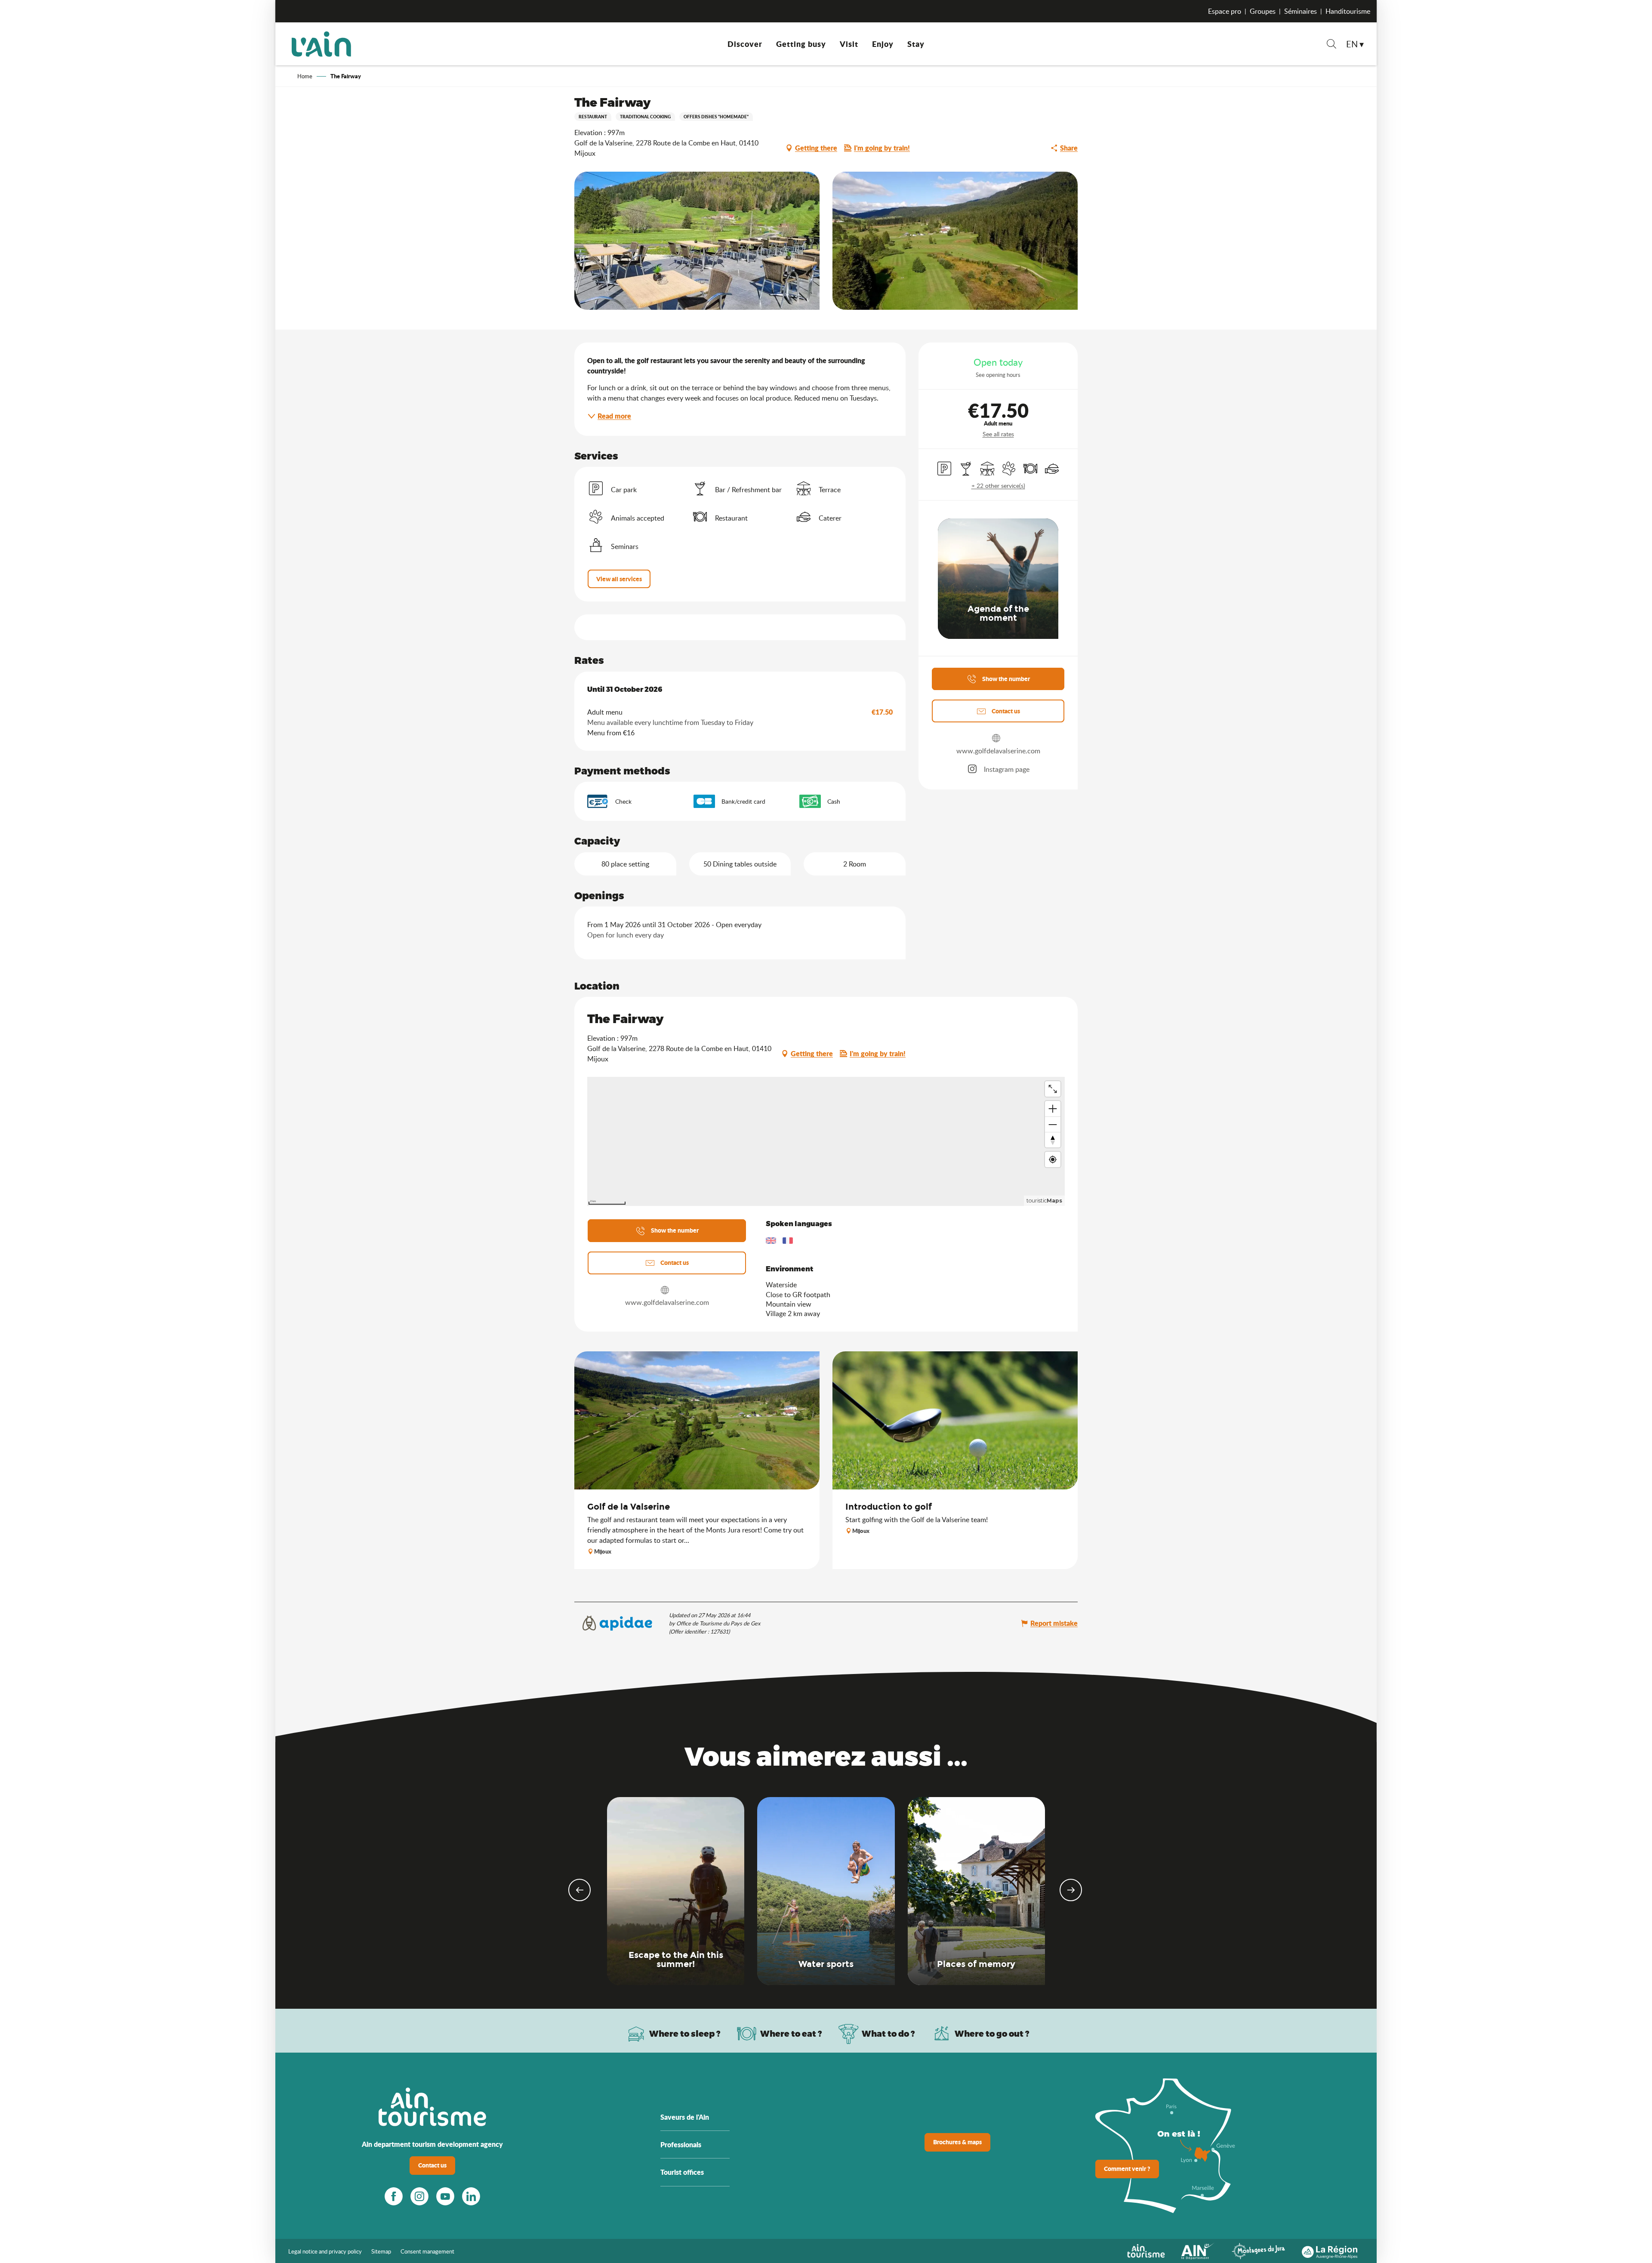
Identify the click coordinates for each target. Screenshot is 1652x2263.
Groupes (1263, 11)
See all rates (998, 434)
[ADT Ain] (321, 44)
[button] (1331, 45)
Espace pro (1225, 11)
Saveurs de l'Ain (685, 2117)
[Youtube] (445, 2196)
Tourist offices (682, 2172)
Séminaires (1301, 11)
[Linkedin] (471, 2196)
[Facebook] (394, 2196)
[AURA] (1330, 2250)
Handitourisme (1348, 11)
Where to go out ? (992, 2033)
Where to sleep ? (685, 2033)
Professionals (681, 2144)
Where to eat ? (791, 2033)
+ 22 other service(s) (998, 486)
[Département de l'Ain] (1198, 2250)
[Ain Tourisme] (1146, 2250)
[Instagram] (419, 2196)
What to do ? (888, 2033)
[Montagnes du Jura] (1258, 2250)
